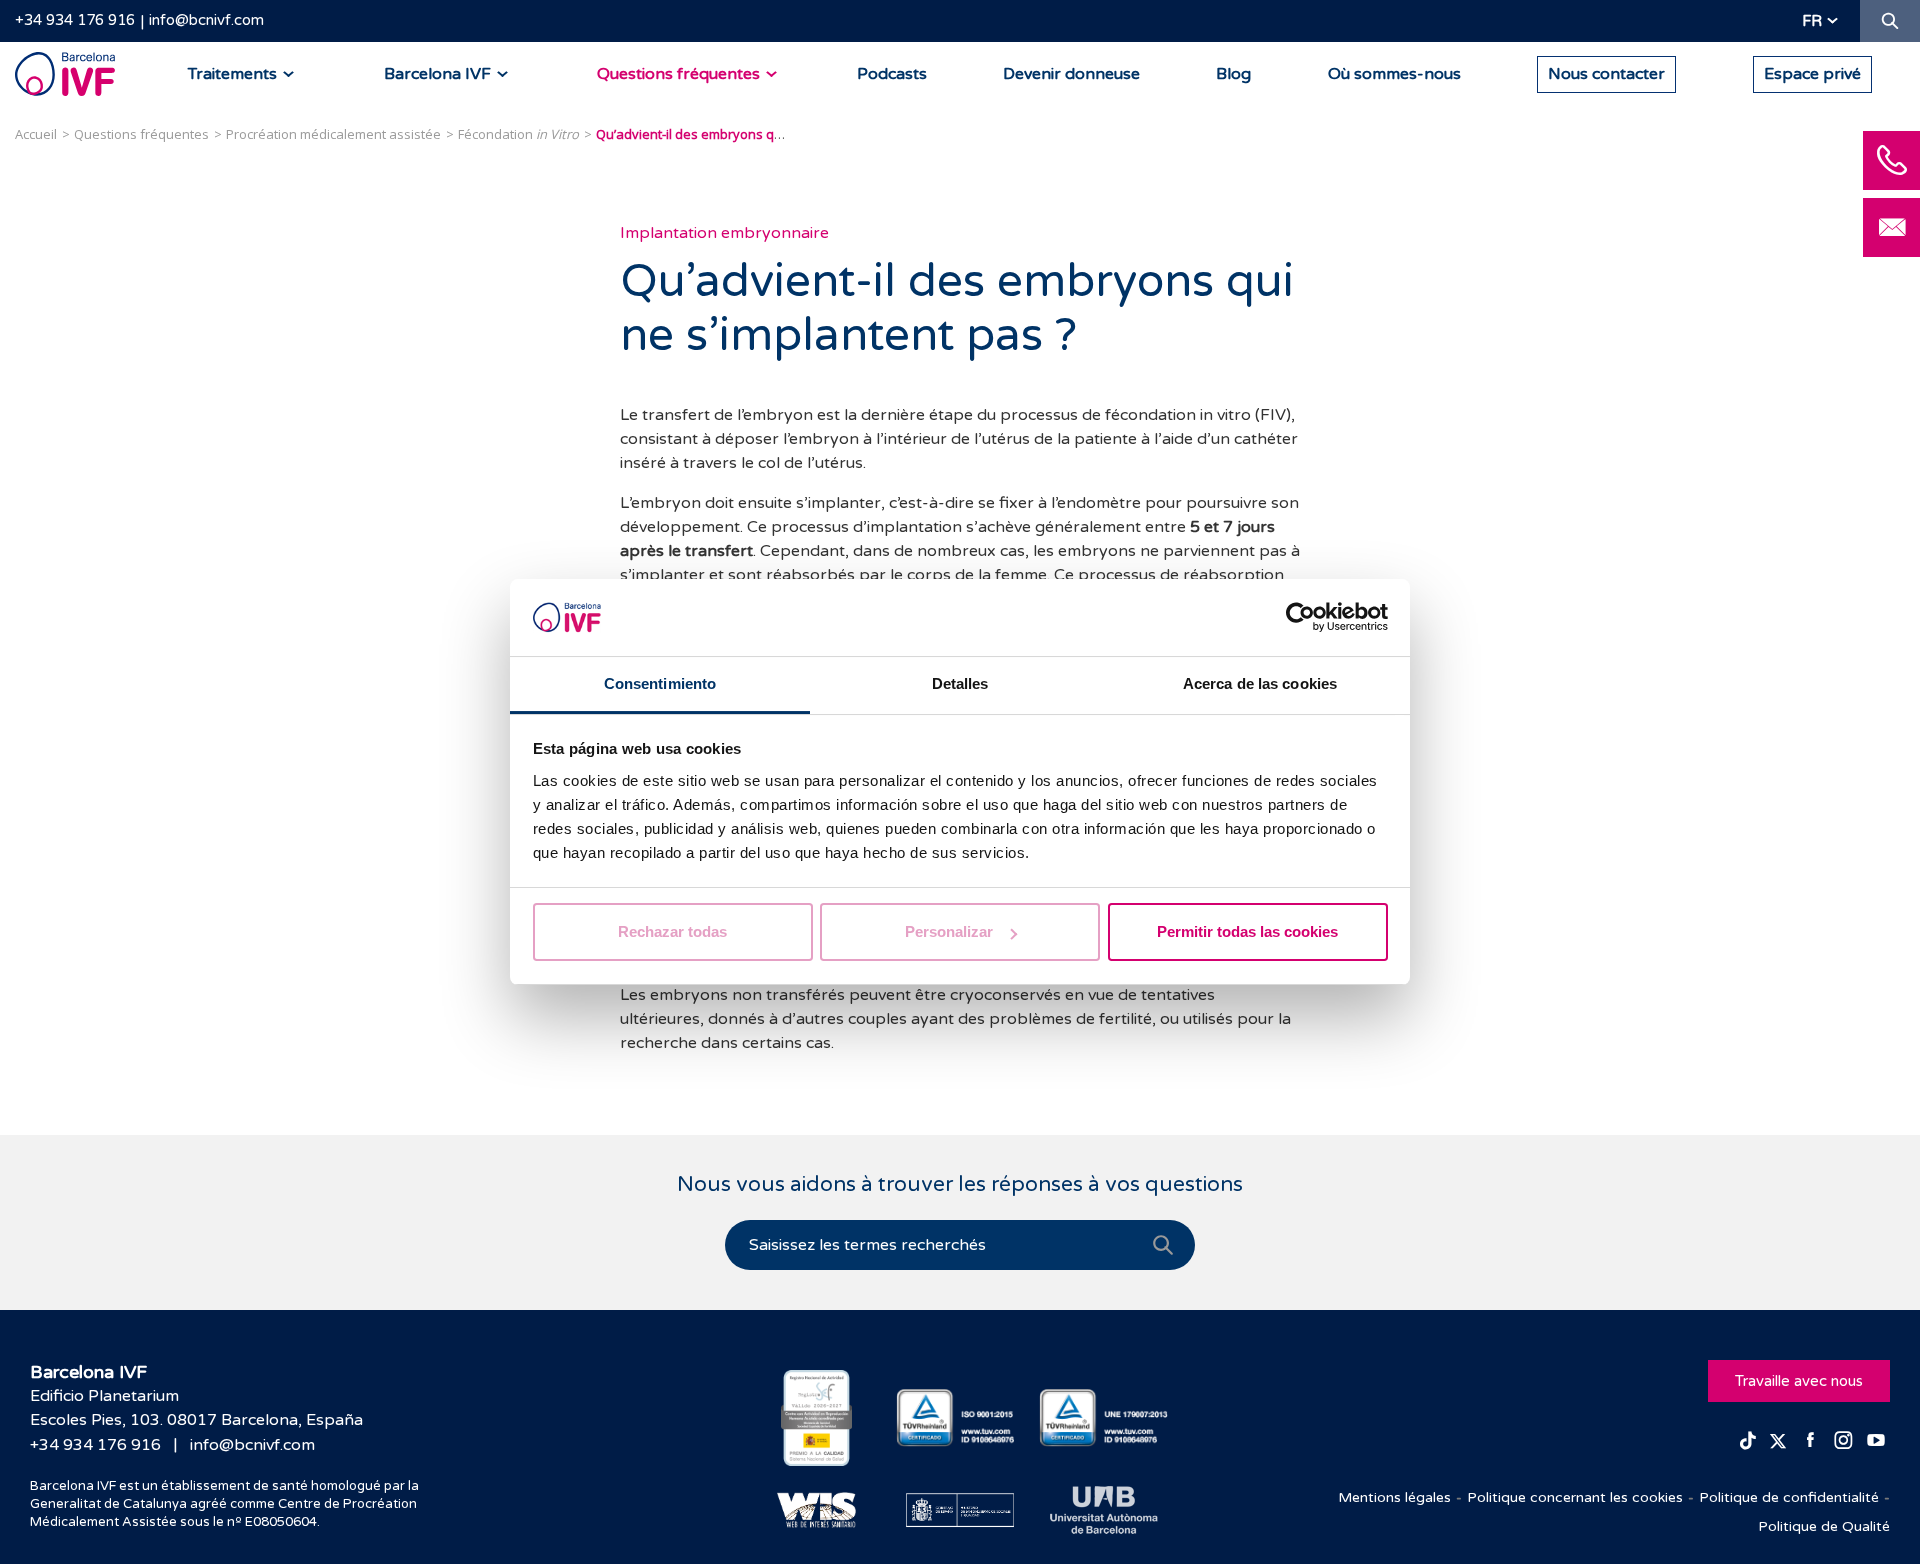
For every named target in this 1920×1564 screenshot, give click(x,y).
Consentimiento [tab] (660, 683)
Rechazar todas (672, 931)
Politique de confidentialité (1789, 1497)
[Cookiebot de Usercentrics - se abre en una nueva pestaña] (1300, 618)
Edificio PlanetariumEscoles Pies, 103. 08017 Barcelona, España (196, 1408)
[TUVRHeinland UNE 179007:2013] (1103, 1417)
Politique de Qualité (1824, 1526)
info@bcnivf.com (206, 20)
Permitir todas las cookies (1247, 931)
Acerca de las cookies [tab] (1260, 683)
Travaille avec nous (1799, 1381)
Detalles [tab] (960, 683)
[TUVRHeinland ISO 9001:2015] (960, 1417)
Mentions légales (1394, 1497)
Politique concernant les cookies (1575, 1497)
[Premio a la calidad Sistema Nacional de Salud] (816, 1418)
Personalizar (949, 931)
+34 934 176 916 (75, 20)
